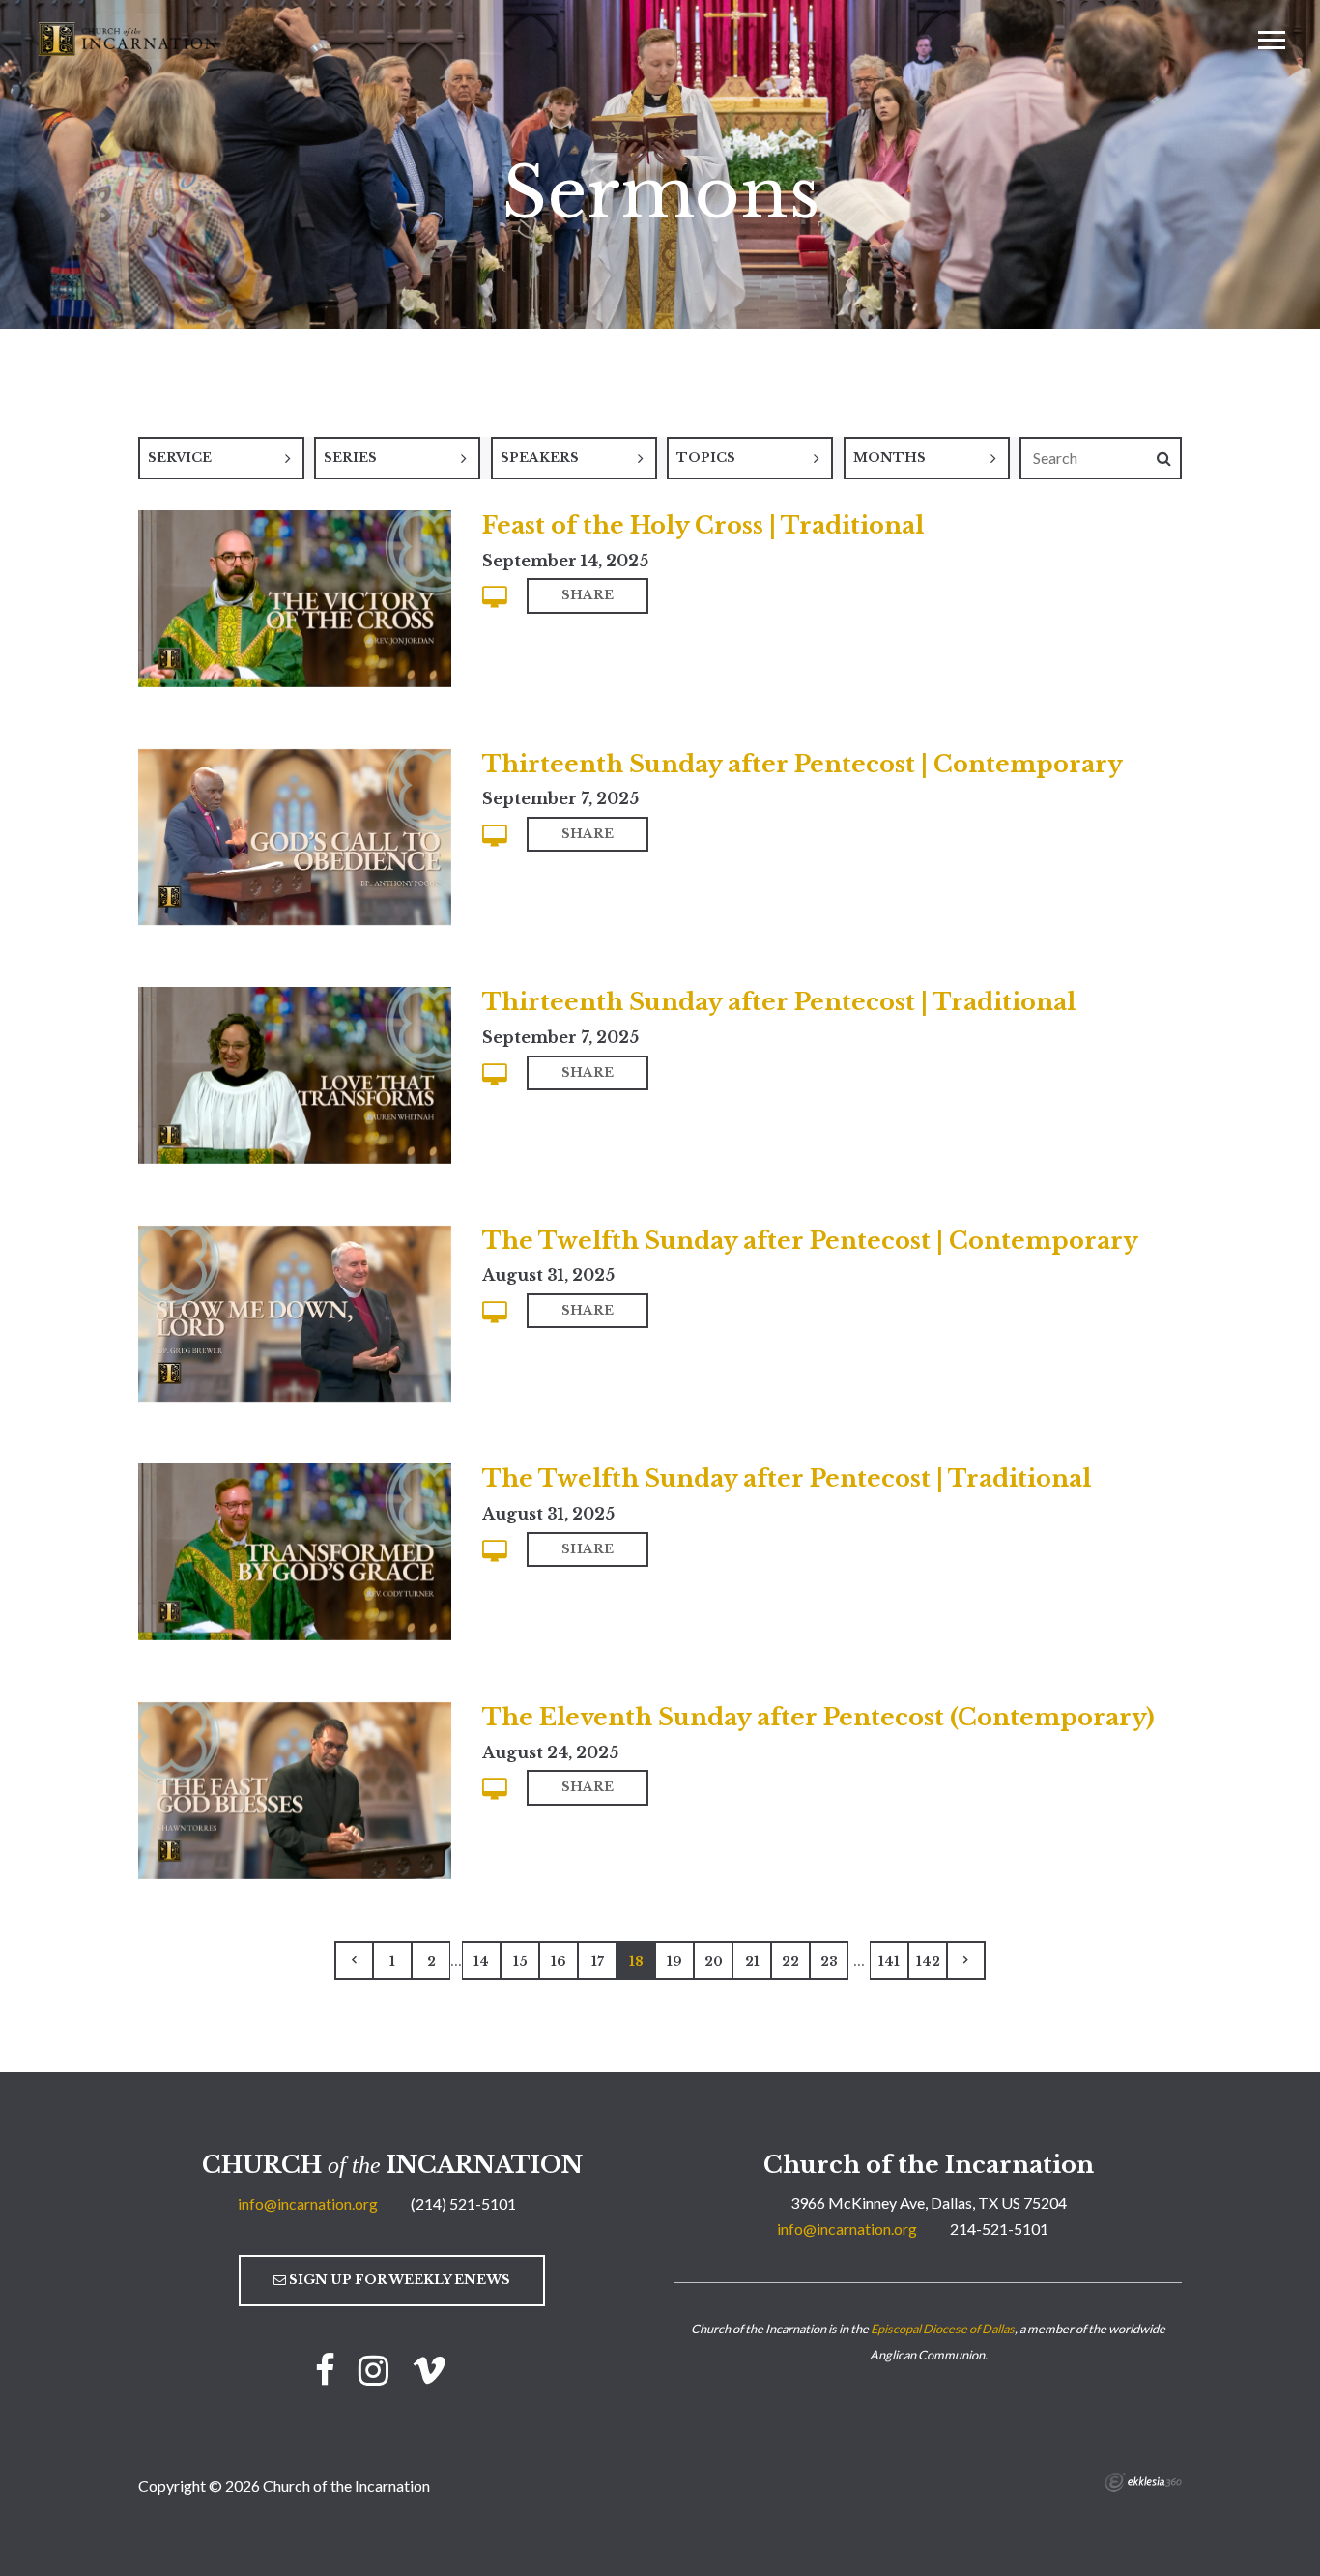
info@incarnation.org (308, 2203)
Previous (354, 1960)
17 (598, 1962)
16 (559, 1962)
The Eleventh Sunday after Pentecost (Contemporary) (818, 1717)
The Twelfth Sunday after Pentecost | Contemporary (810, 1241)
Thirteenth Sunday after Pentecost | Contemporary (803, 764)
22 (790, 1962)
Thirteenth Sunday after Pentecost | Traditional (779, 1002)
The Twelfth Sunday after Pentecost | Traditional (787, 1478)
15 (520, 1962)
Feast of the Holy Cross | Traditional (703, 525)
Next (966, 1960)
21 (752, 1962)
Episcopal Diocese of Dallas (943, 2329)
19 (674, 1962)
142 (928, 1962)
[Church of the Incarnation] (129, 38)
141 (889, 1962)
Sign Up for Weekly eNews (398, 2280)
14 (481, 1962)
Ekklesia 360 (1143, 2482)
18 (636, 1962)
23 (829, 1962)
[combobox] (221, 458)
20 (714, 1962)
